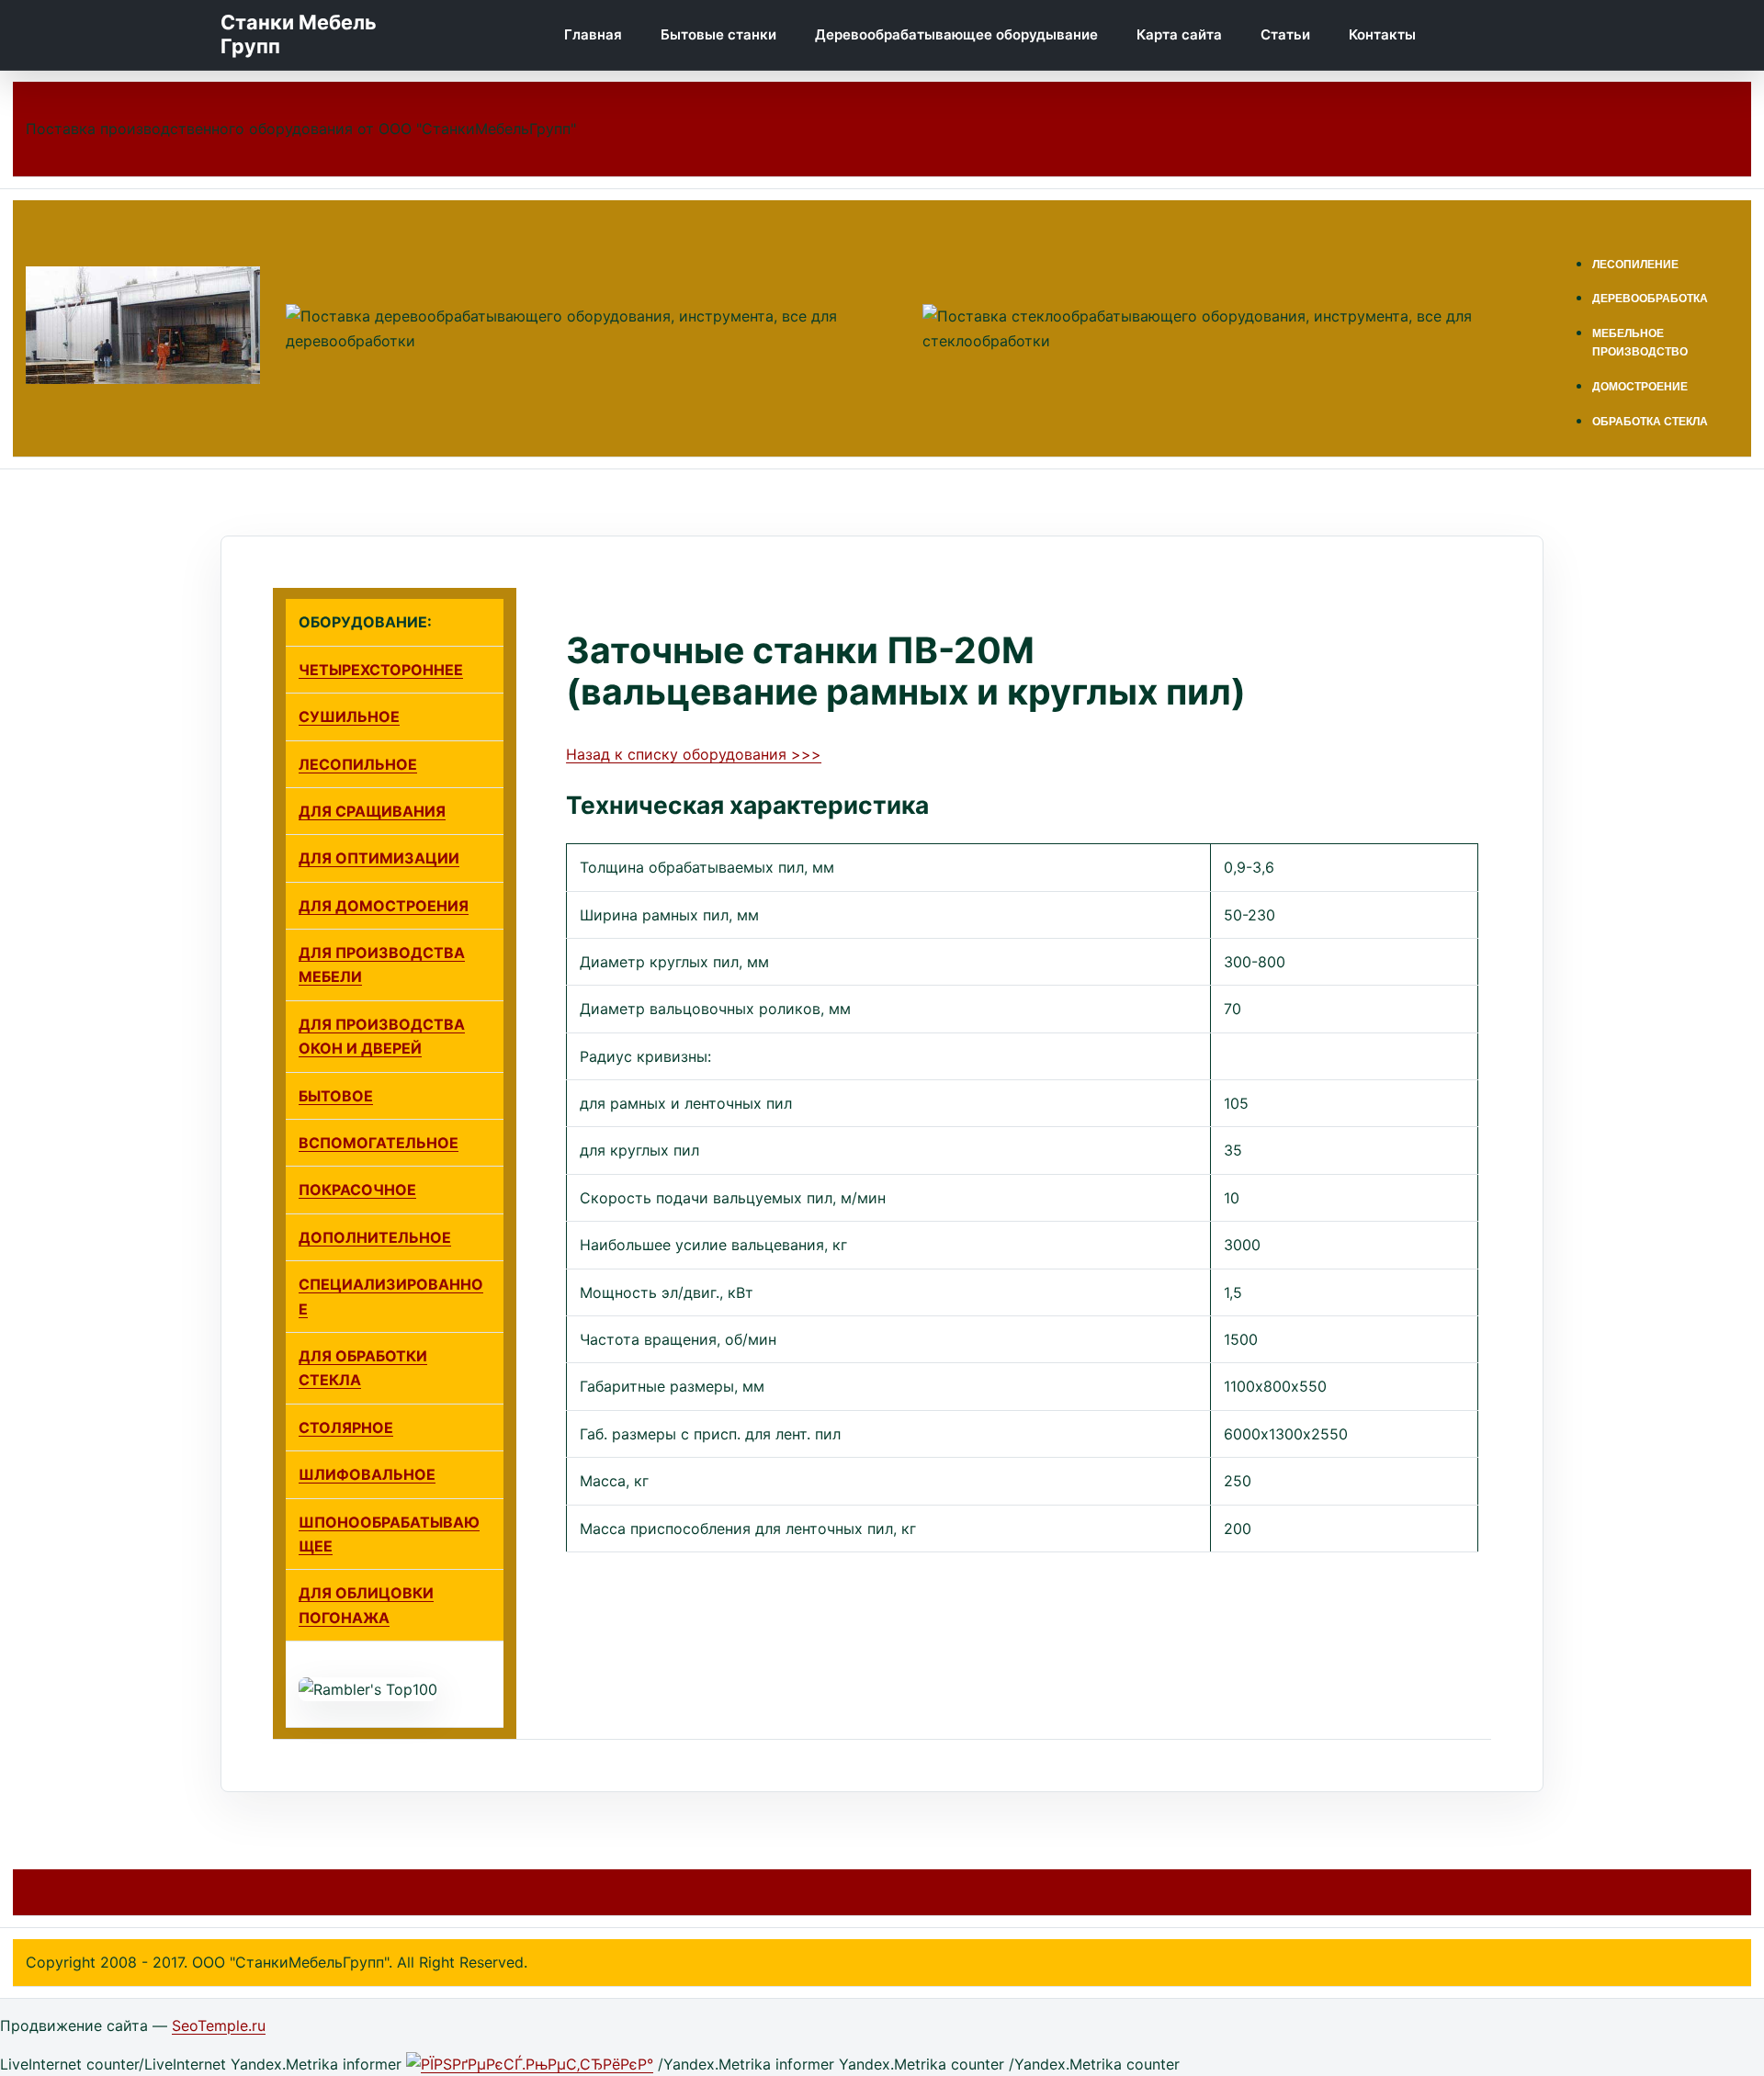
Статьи (1285, 34)
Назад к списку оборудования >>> (694, 754)
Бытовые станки (718, 34)
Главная (593, 34)
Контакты (1382, 34)
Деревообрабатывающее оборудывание (956, 34)
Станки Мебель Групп (299, 34)
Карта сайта (1179, 34)
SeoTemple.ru (219, 2025)
